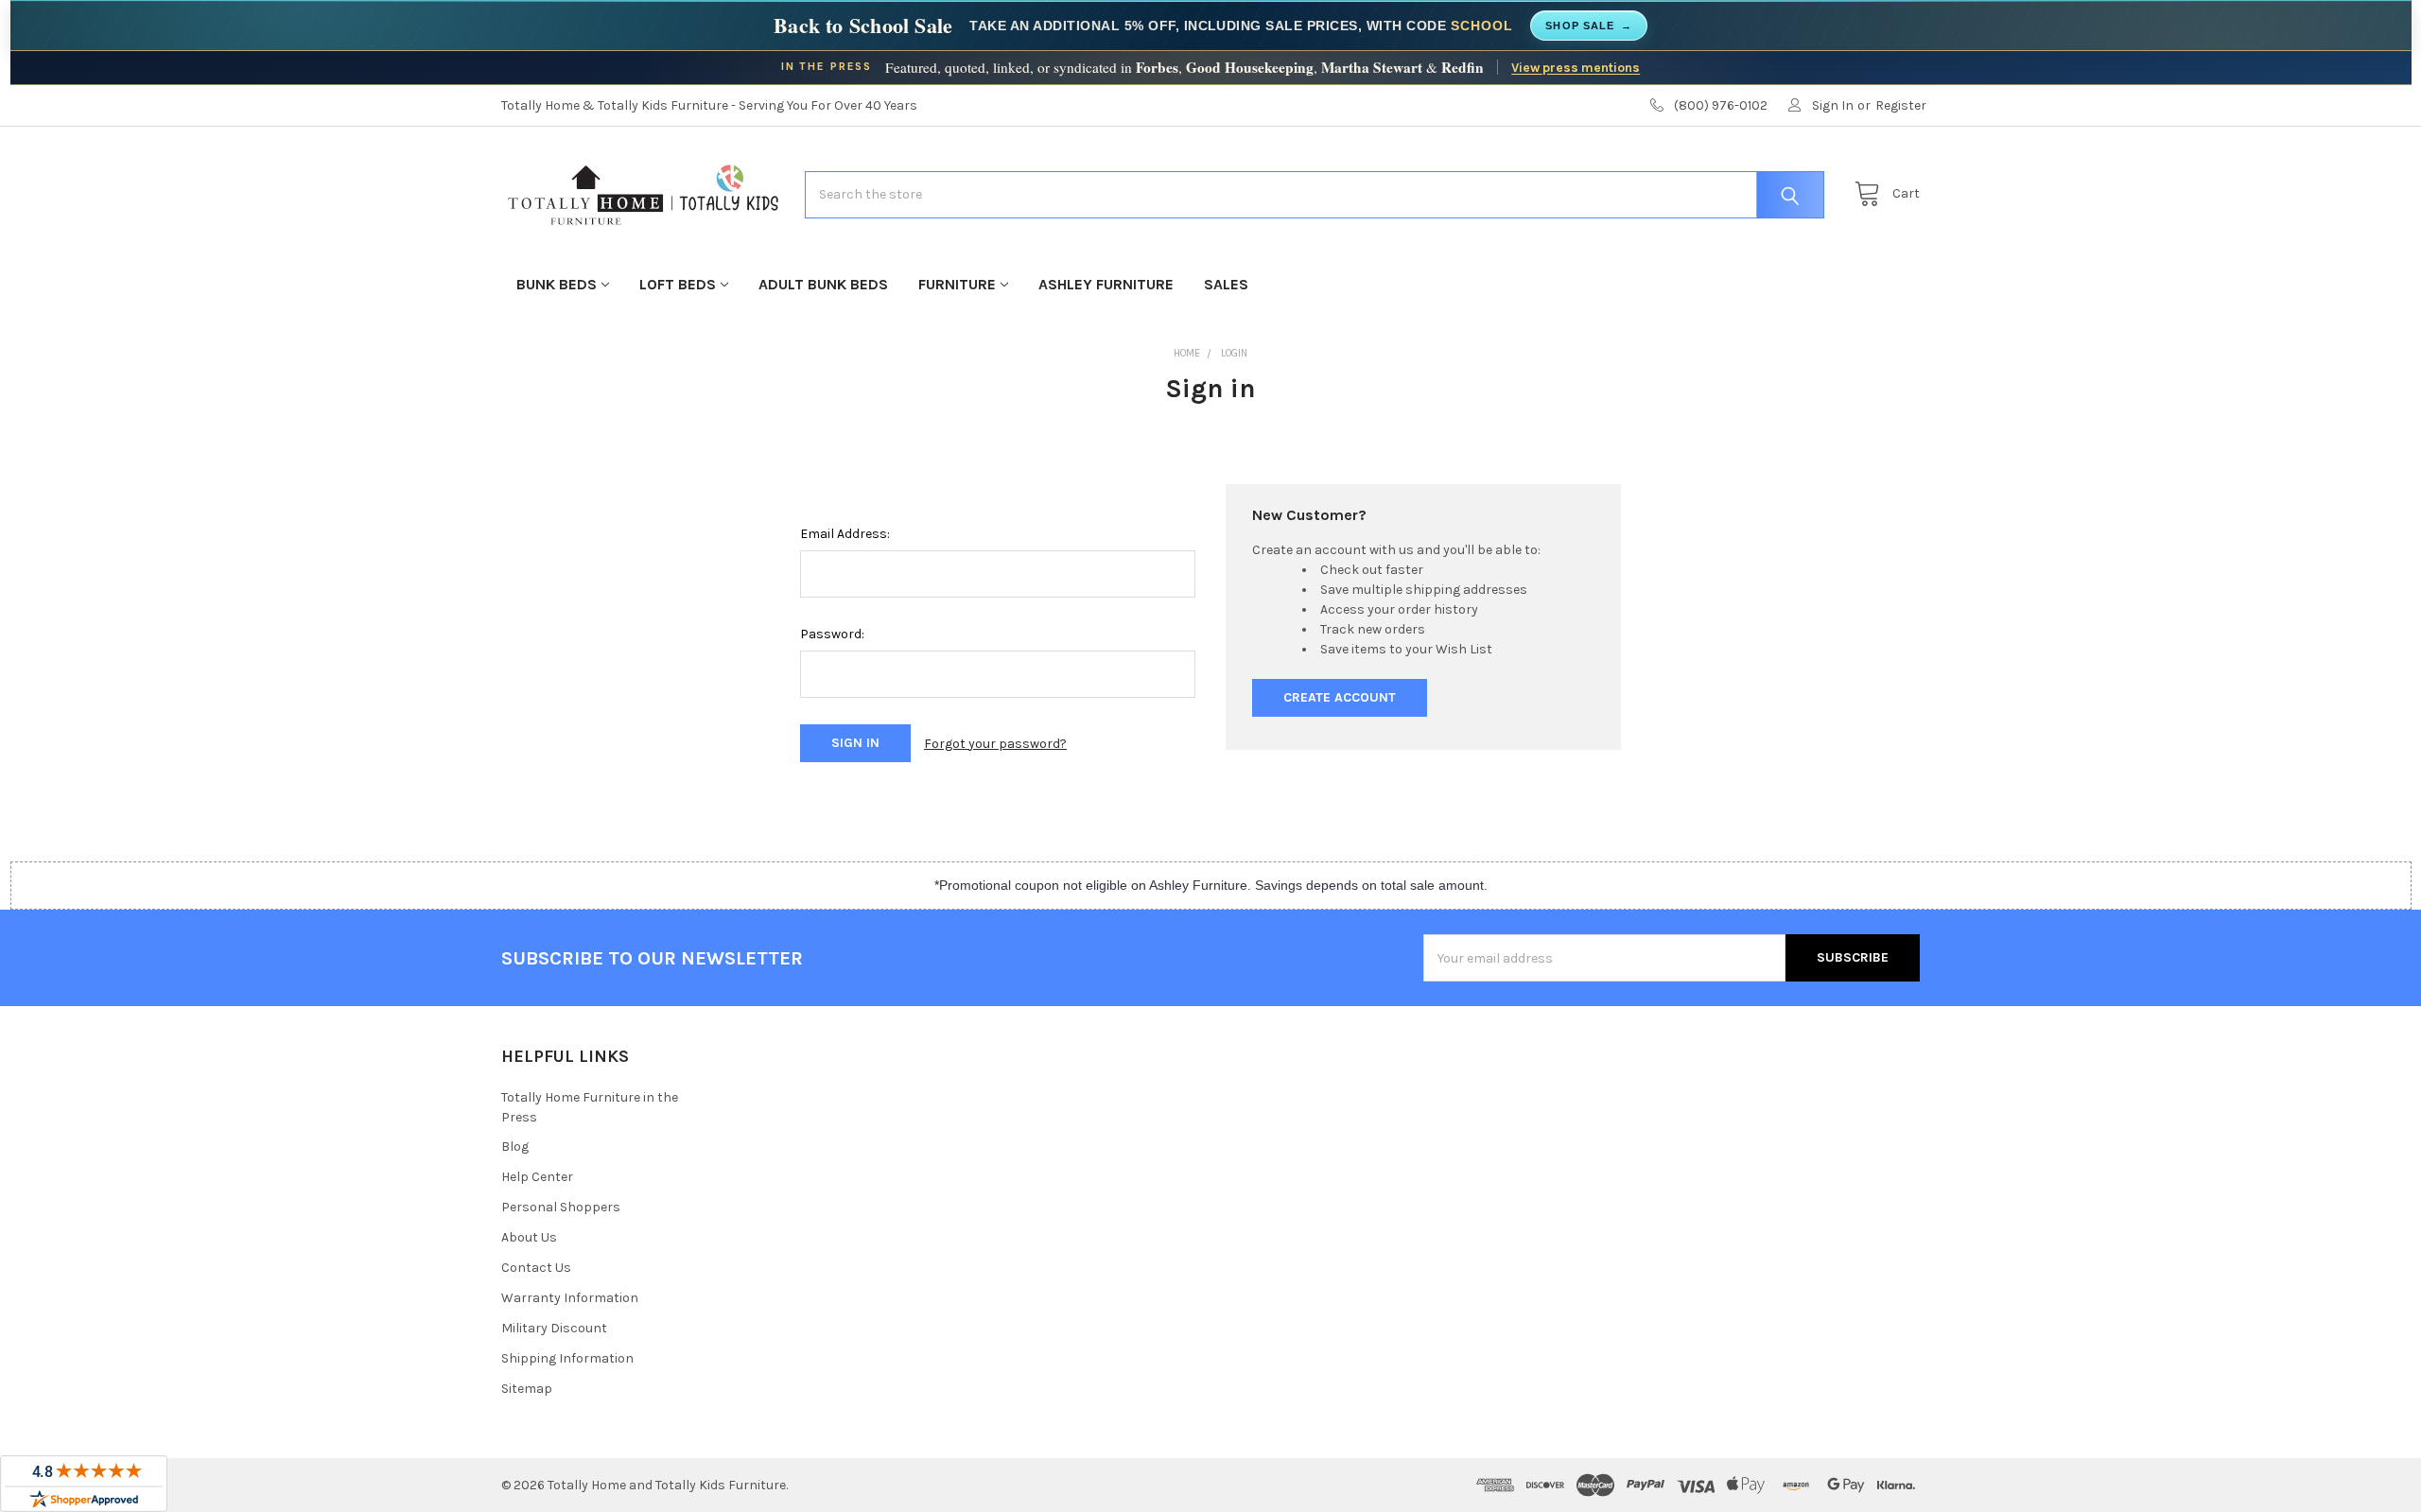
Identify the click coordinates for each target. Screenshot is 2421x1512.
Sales (1226, 284)
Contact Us (536, 1268)
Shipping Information (567, 1358)
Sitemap (527, 1389)
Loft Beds (678, 284)
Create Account (1340, 697)
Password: (832, 634)
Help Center (537, 1177)
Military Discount (554, 1328)
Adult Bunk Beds (823, 284)
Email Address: (845, 534)
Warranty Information (570, 1298)
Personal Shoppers (561, 1207)
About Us (529, 1237)
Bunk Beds (557, 284)
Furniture (957, 284)
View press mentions (1576, 67)
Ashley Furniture (1106, 284)
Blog (515, 1147)
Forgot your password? (995, 744)
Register (1901, 105)
